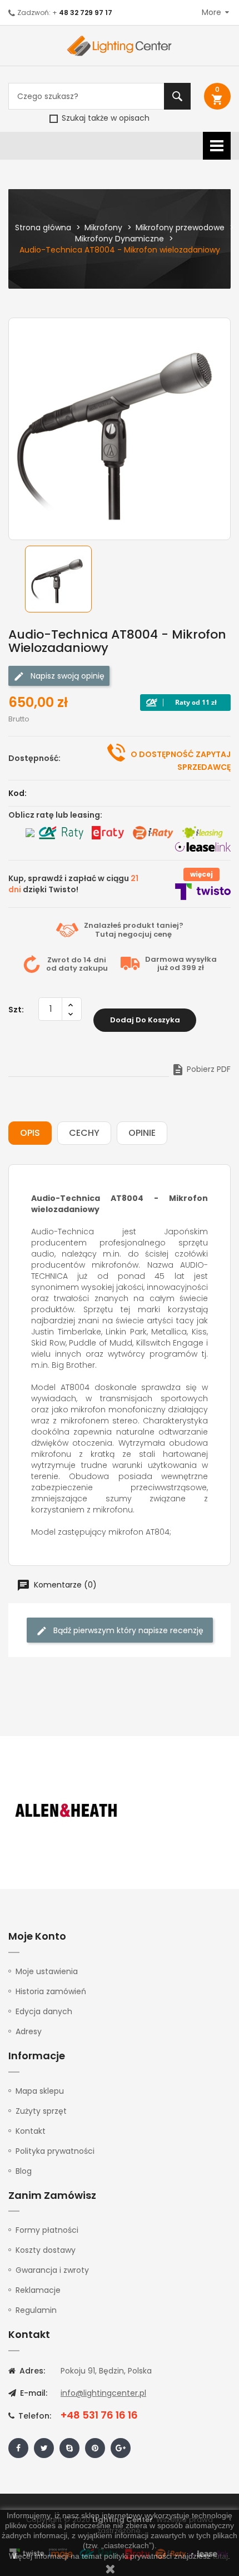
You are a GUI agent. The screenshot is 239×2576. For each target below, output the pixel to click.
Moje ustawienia (47, 1971)
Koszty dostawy (46, 2250)
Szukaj (177, 96)
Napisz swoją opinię (66, 676)
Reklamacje (38, 2290)
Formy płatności (47, 2230)
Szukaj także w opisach (104, 118)
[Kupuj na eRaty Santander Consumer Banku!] (108, 833)
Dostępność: (34, 758)
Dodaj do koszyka (145, 1020)
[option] (71, 579)
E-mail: (33, 2393)
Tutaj (106, 934)
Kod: (18, 793)
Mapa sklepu (40, 2091)
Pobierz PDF (201, 1069)
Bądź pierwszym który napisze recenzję (127, 1630)
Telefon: (34, 2416)
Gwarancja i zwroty (52, 2270)
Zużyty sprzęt (41, 2111)
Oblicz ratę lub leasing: (55, 815)
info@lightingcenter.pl (103, 2393)
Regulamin (36, 2310)
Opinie (142, 1133)
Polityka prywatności (55, 2151)
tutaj (220, 2556)
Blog (24, 2171)
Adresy (29, 2031)
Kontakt (31, 2131)
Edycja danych (44, 2011)
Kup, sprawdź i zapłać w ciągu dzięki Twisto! (73, 884)
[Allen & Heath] (67, 1811)
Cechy (84, 1133)
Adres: (31, 2371)
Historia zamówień (51, 1991)
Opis (30, 1133)
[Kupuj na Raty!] (185, 703)
